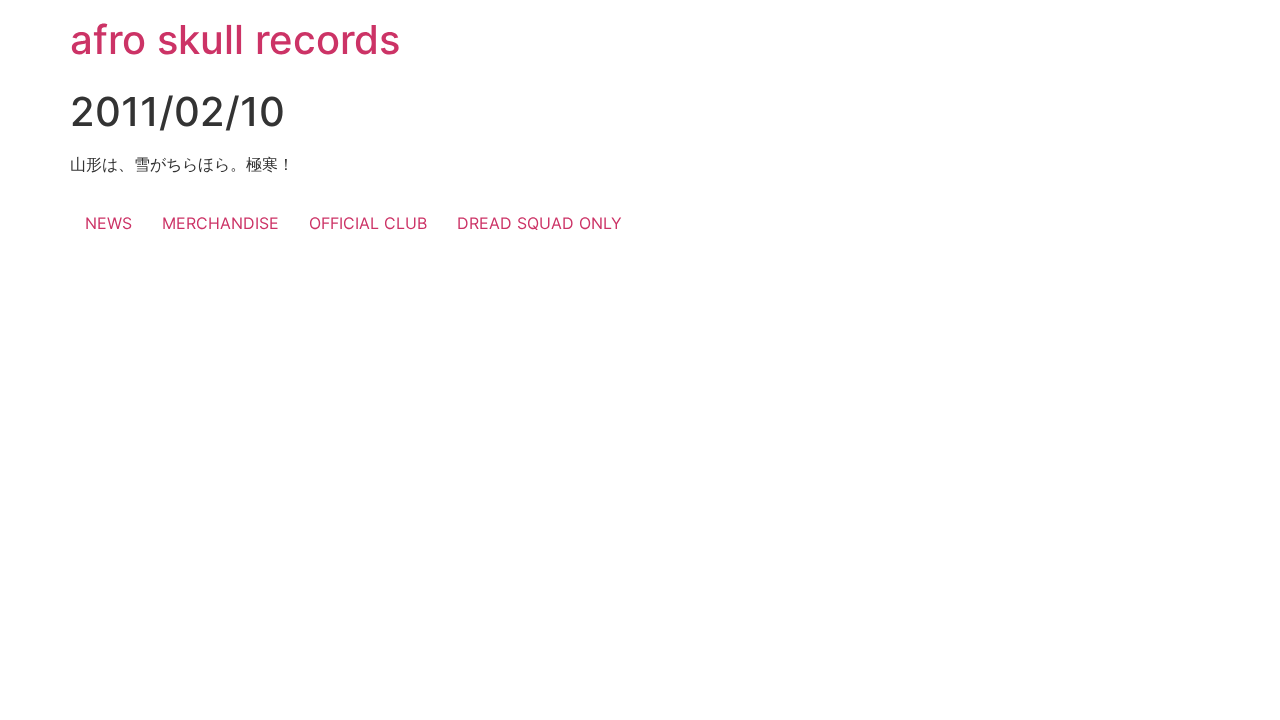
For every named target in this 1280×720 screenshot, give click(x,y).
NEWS (108, 223)
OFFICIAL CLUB (368, 223)
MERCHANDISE (220, 223)
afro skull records (235, 39)
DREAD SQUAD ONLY (539, 223)
